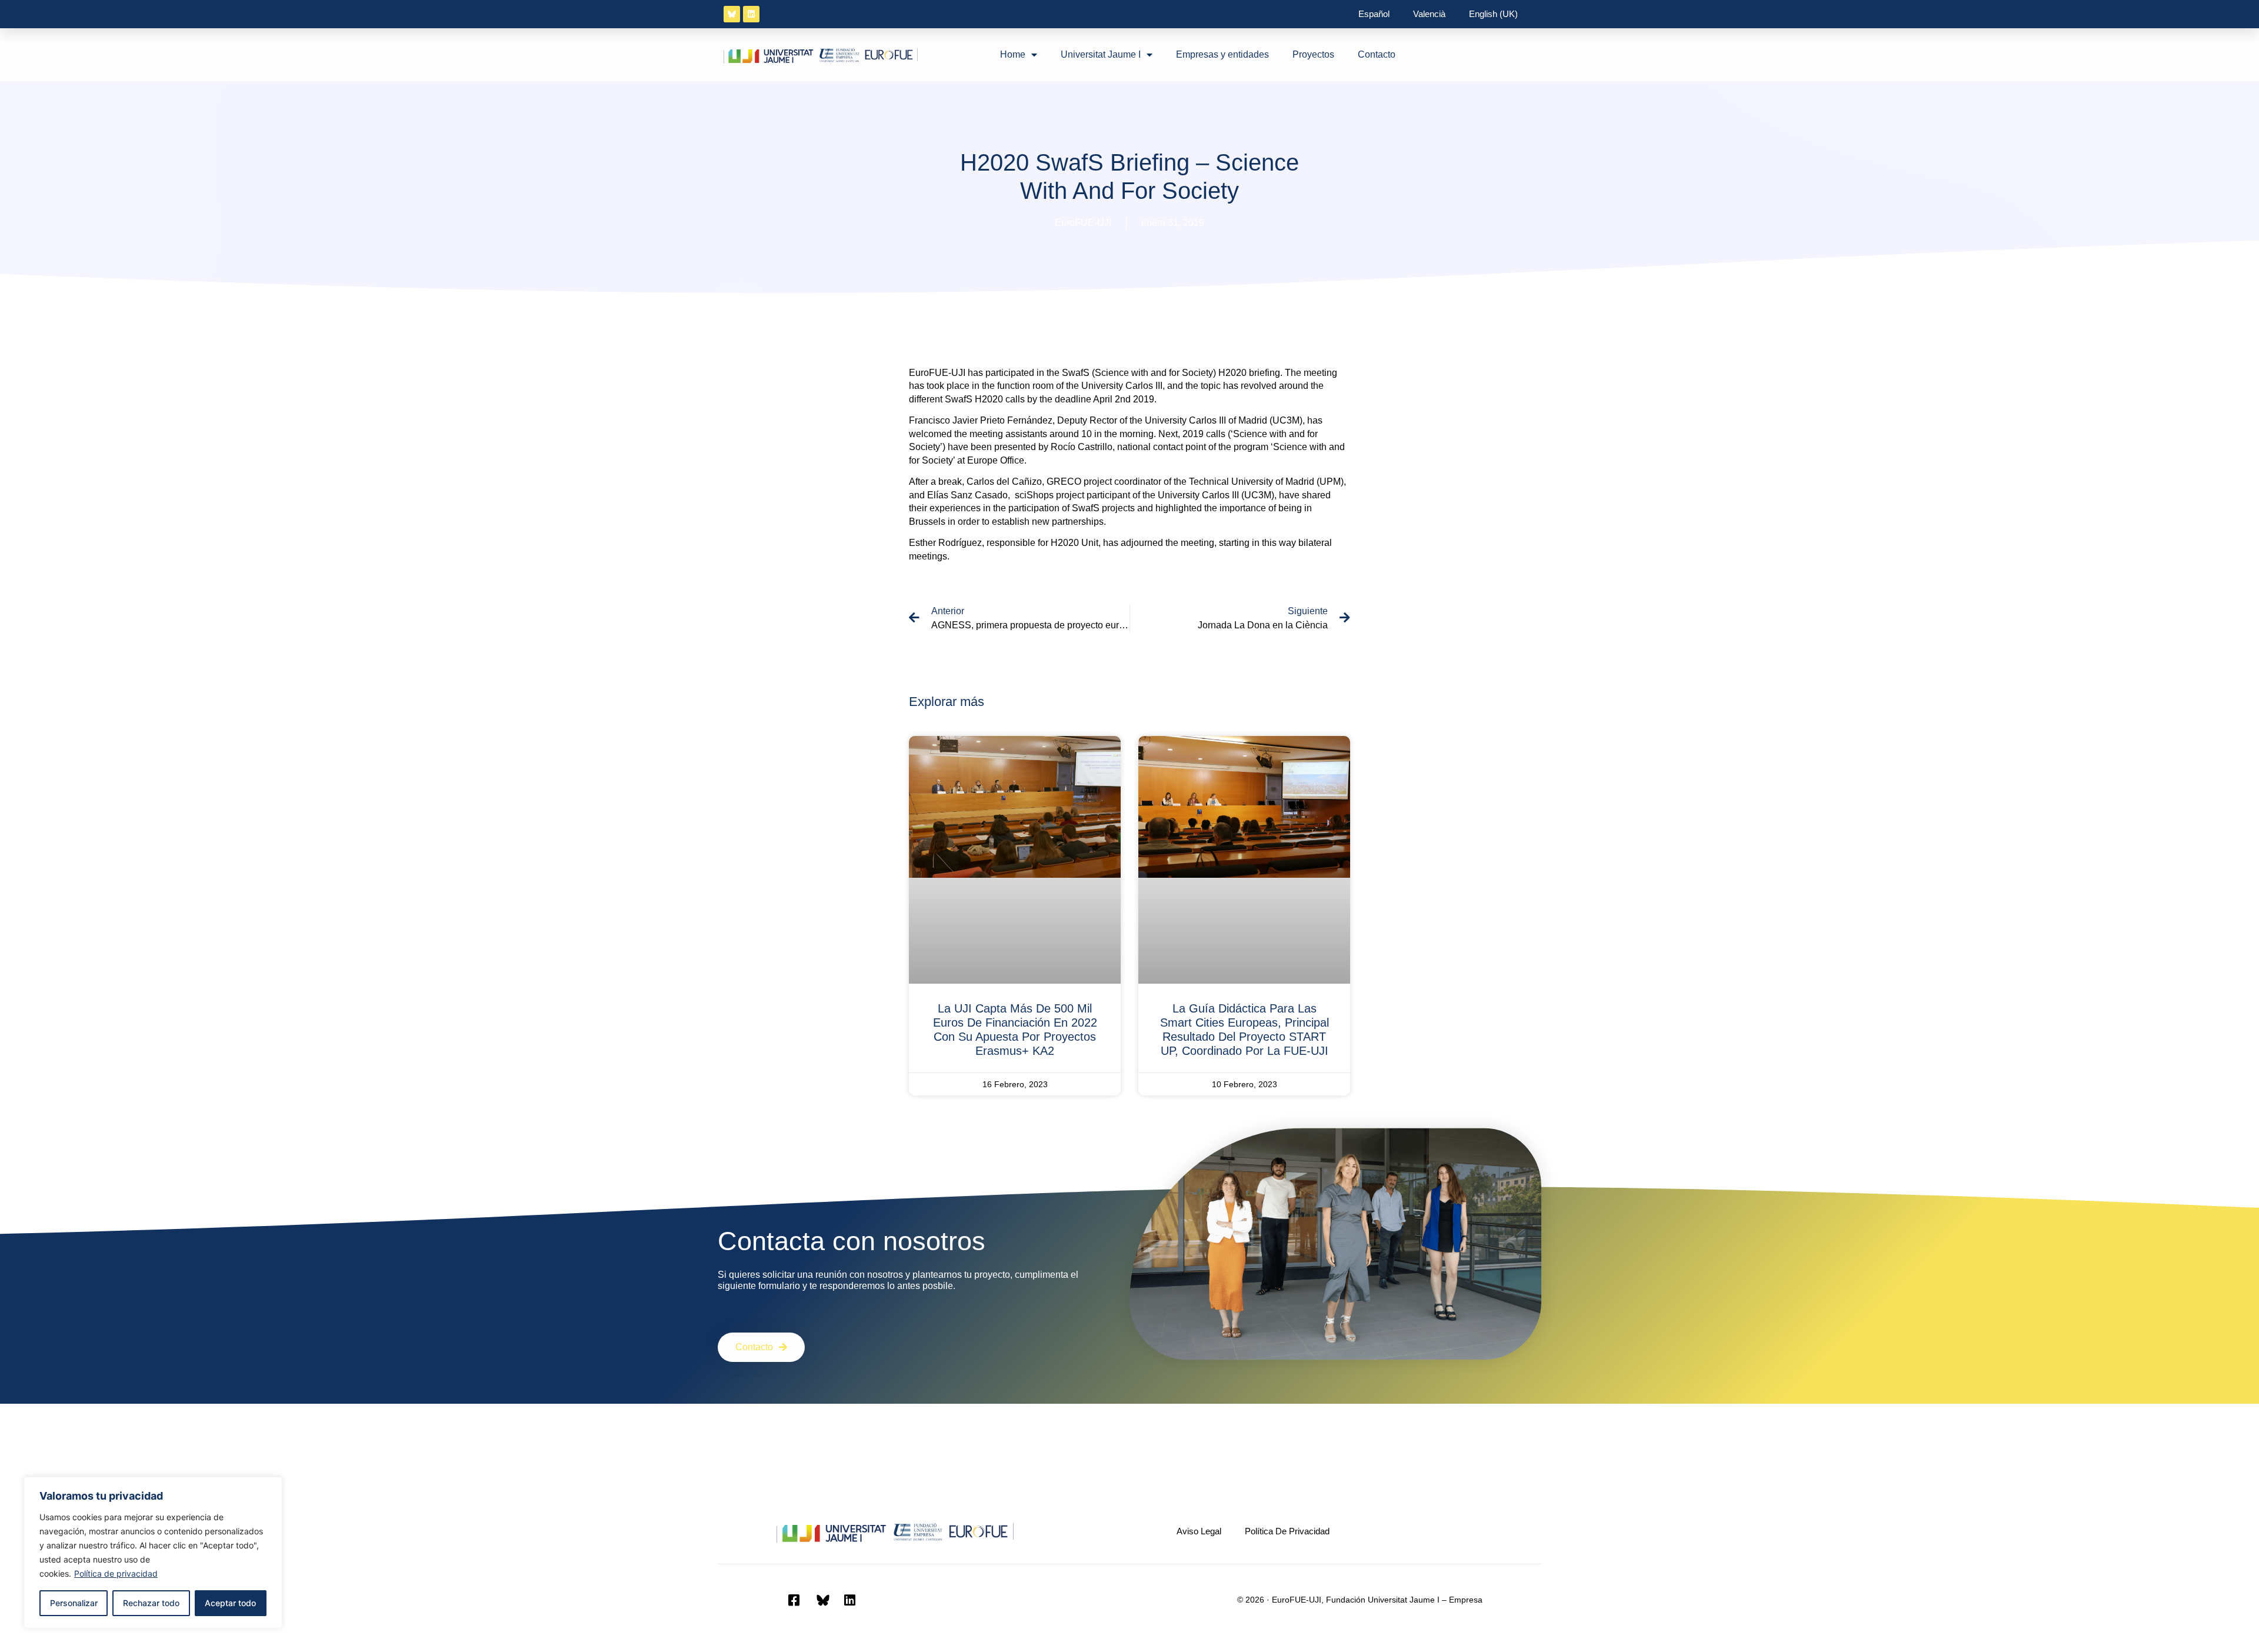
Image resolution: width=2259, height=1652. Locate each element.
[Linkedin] (751, 14)
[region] (153, 1553)
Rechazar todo (151, 1603)
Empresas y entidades (1222, 54)
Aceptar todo (230, 1603)
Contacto (1377, 54)
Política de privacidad (116, 1573)
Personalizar (74, 1603)
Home (1013, 54)
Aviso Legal (1199, 1531)
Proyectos (1313, 54)
